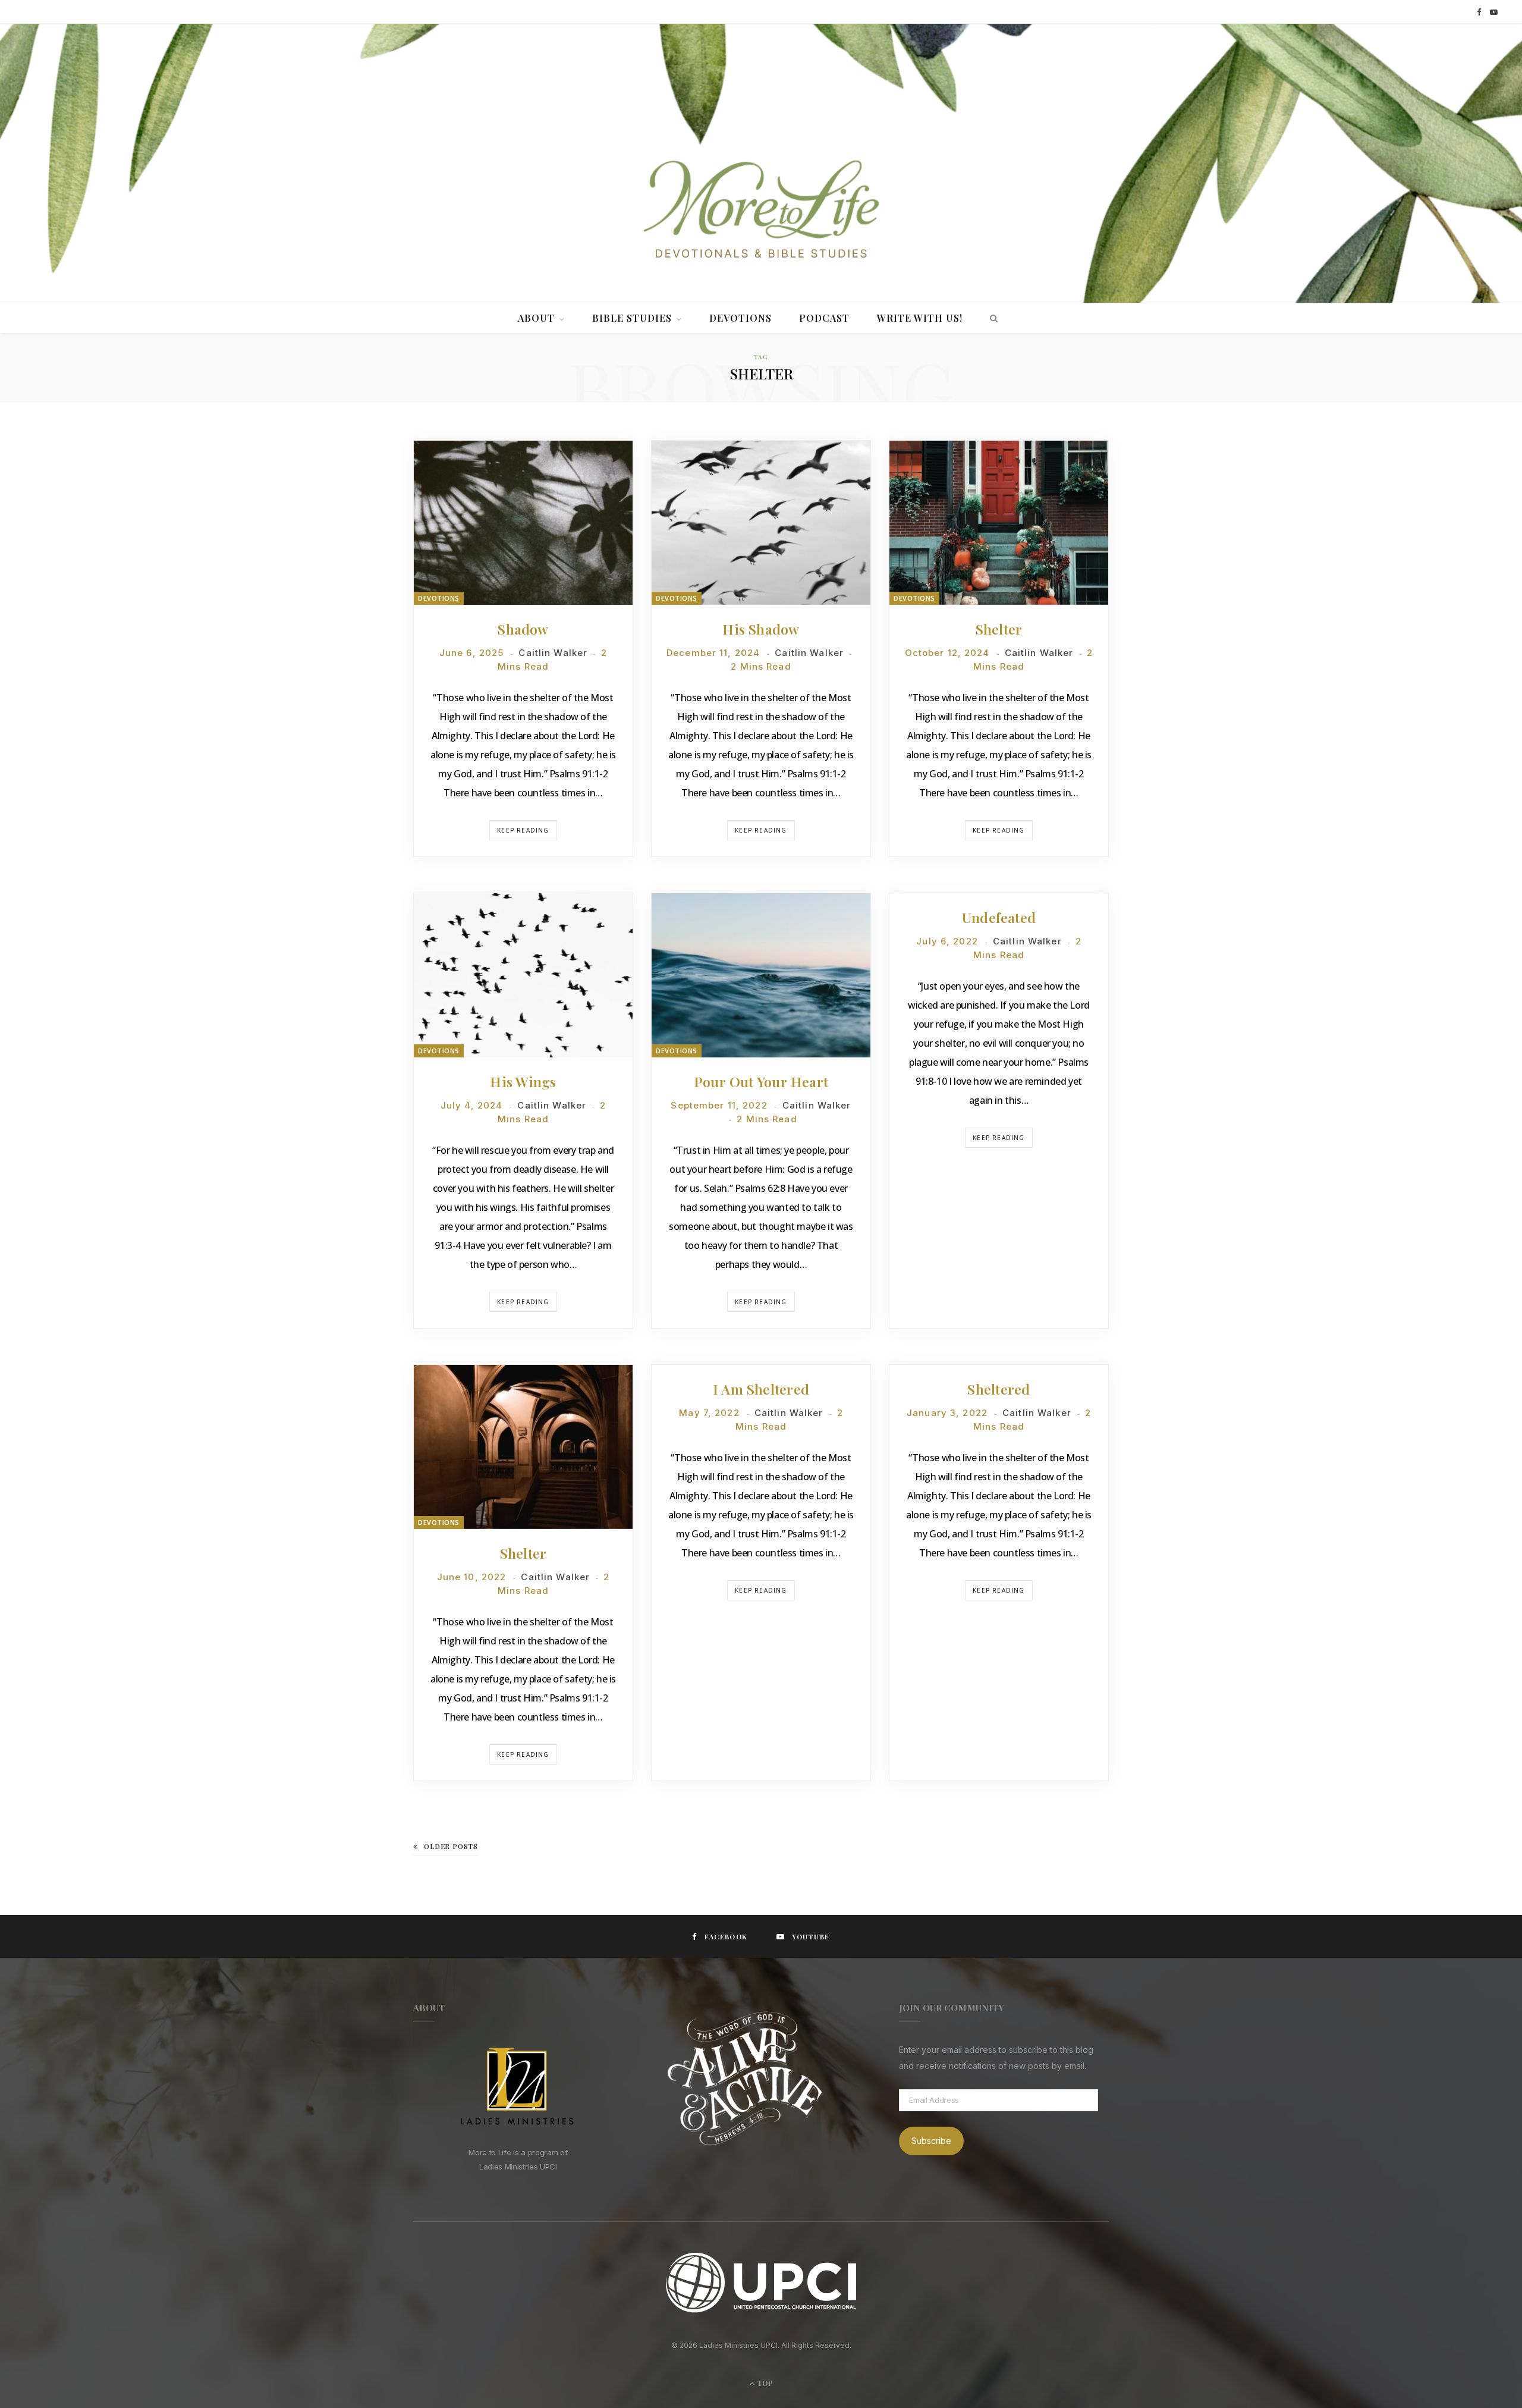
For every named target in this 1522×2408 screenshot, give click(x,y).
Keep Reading (523, 830)
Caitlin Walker (553, 653)
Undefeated (999, 917)
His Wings (523, 1081)
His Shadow (761, 629)
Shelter (999, 629)
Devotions (740, 318)
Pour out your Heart (761, 1081)
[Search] (991, 318)
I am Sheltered (761, 1389)
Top (764, 2383)
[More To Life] (761, 211)
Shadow (523, 629)
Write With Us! (920, 318)
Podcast (824, 318)
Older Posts (451, 1846)
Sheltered (999, 1389)
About (536, 318)
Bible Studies (632, 318)
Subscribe (931, 2141)
